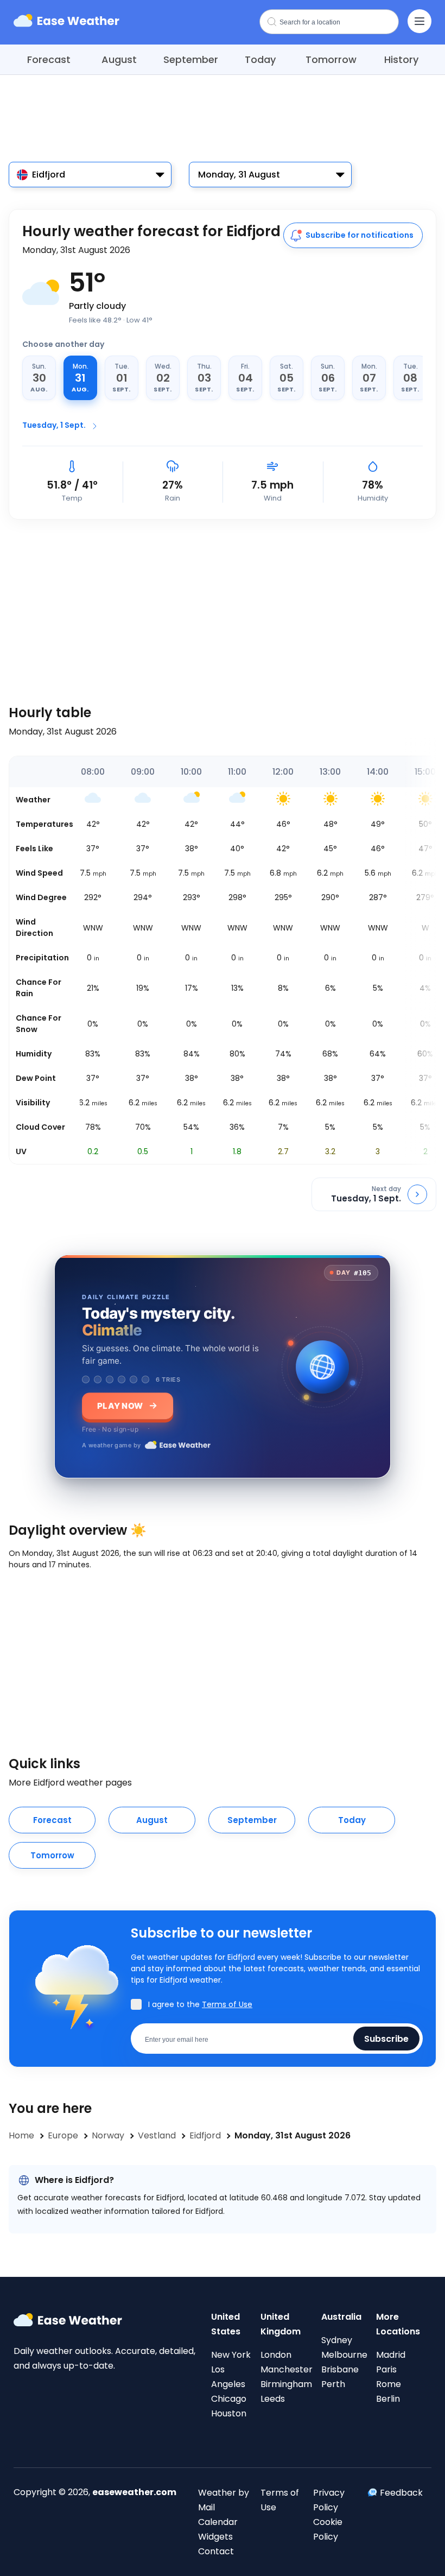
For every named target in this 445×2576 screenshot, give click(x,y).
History (401, 59)
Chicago (229, 2399)
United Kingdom (281, 2324)
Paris (386, 2369)
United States (226, 2324)
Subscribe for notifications (360, 235)
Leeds (273, 2399)
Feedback (401, 2493)
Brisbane (340, 2369)
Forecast (49, 59)
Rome (389, 2384)
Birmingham (286, 2384)
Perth (333, 2384)
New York (231, 2355)
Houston (229, 2413)
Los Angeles (228, 2377)
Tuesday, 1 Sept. (54, 425)
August (119, 59)
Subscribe (386, 2038)
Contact (216, 2551)
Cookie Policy (328, 2529)
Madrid (391, 2355)
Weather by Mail (224, 2500)
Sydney (337, 2340)
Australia (341, 2317)
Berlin (388, 2399)
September (191, 59)
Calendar (218, 2522)
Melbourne (344, 2355)
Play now (120, 1406)
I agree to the (200, 2004)
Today (260, 59)
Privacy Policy (329, 2500)
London (276, 2355)
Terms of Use (227, 2004)
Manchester (287, 2369)
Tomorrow (331, 59)
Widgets (215, 2537)
